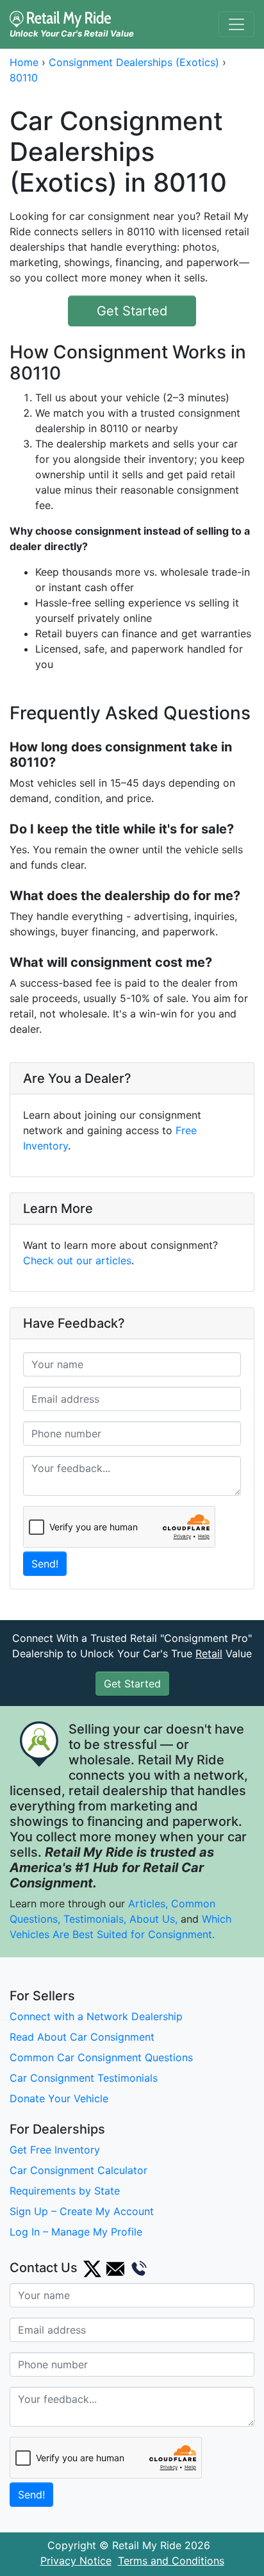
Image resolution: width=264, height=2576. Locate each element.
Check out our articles (77, 1260)
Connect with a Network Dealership (96, 2016)
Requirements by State (65, 2191)
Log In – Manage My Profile (76, 2232)
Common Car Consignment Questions (101, 2057)
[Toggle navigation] (236, 24)
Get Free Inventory (55, 2150)
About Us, (153, 1919)
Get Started (132, 311)
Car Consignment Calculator (78, 2170)
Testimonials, (96, 1919)
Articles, (148, 1903)
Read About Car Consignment (82, 2037)
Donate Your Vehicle (59, 2098)
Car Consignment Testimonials (84, 2078)
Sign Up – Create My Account (82, 2211)
